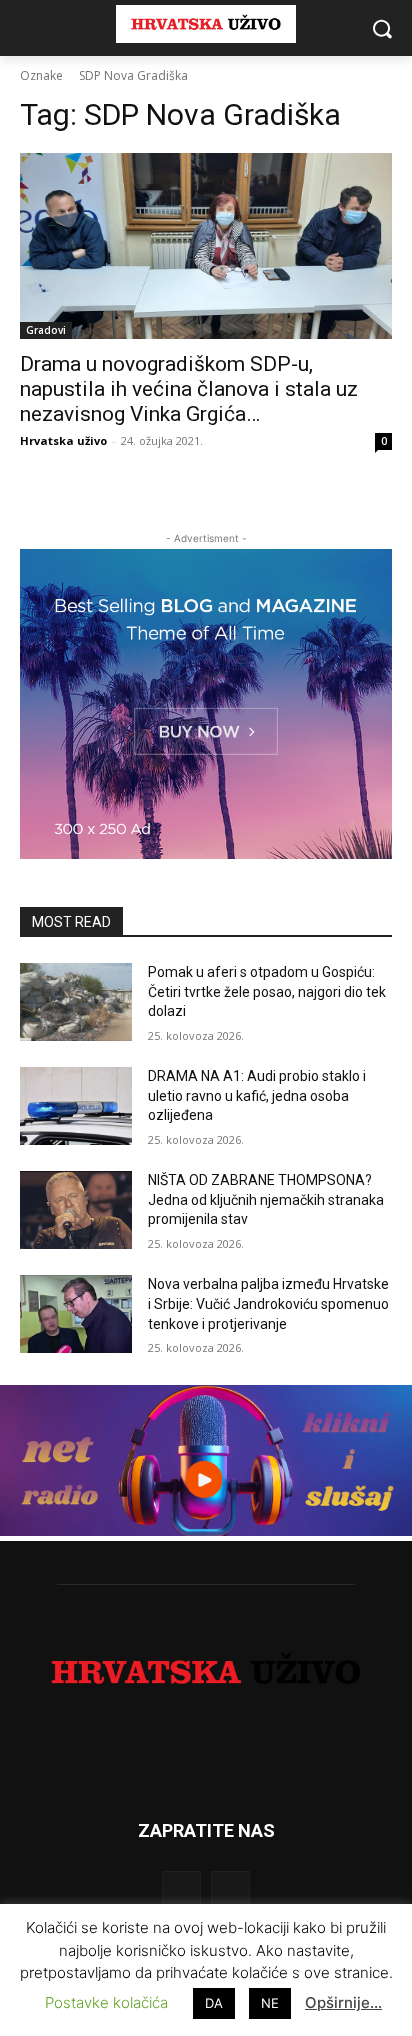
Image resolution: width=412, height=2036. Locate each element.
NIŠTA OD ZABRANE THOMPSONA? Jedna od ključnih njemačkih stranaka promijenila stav (266, 1199)
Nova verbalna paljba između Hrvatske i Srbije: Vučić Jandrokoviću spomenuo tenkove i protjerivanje (268, 1303)
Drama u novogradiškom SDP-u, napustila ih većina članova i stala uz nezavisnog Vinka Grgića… (189, 389)
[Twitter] (230, 1890)
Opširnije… (343, 2002)
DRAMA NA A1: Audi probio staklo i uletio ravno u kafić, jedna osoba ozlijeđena (257, 1095)
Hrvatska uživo (63, 440)
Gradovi (46, 330)
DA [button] (214, 2003)
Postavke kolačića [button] (106, 2002)
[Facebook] (181, 1890)
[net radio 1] (206, 1530)
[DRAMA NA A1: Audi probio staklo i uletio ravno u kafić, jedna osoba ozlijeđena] (76, 1106)
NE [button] (270, 2003)
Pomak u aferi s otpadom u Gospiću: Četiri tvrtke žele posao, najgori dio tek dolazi (267, 991)
